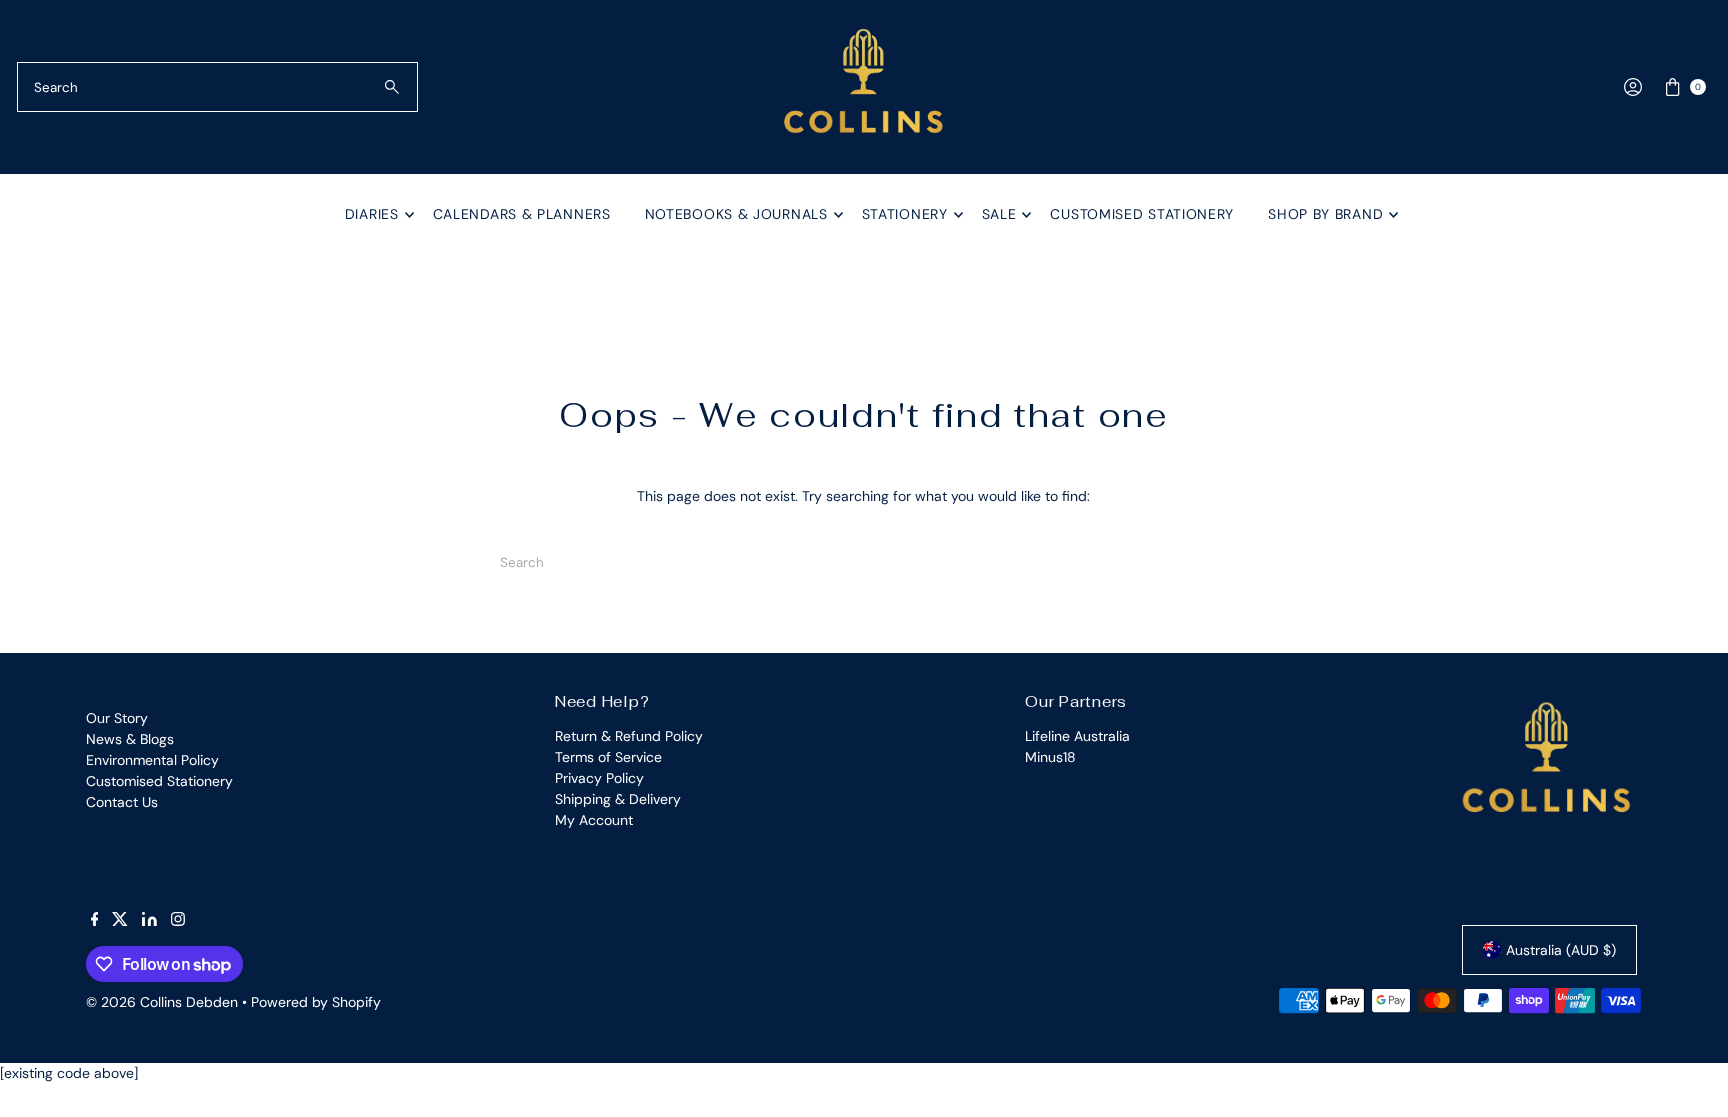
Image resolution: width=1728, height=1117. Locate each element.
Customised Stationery (1142, 214)
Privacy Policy (599, 778)
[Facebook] (95, 921)
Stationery (905, 214)
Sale (999, 214)
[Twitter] (120, 921)
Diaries (372, 214)
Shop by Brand (1325, 214)
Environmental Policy (152, 760)
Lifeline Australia (1077, 736)
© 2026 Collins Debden (162, 1002)
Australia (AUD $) (1561, 950)
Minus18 (1050, 757)
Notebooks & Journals (736, 214)
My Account (594, 820)
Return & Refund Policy (629, 736)
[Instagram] (178, 921)
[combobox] (217, 87)
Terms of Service (608, 757)
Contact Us (122, 802)
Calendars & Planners (522, 214)
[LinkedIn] (149, 921)
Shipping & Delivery (618, 799)
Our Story (117, 718)
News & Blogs (130, 739)
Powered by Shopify (316, 1002)
